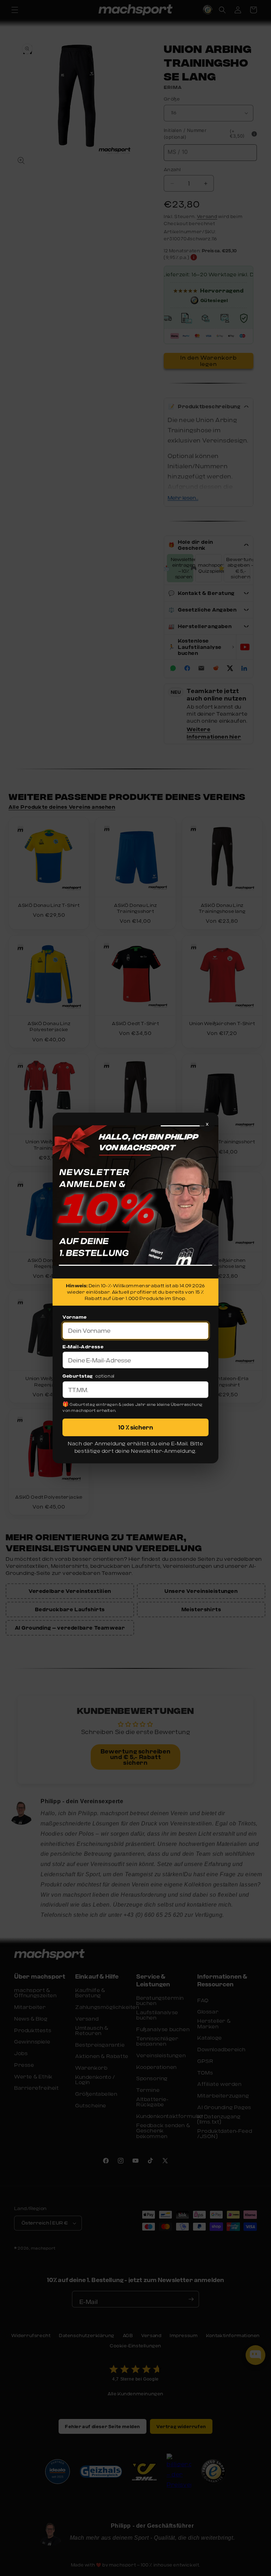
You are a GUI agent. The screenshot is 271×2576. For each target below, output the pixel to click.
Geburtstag (78, 1376)
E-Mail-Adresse (83, 1347)
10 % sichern (136, 1427)
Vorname (74, 1317)
